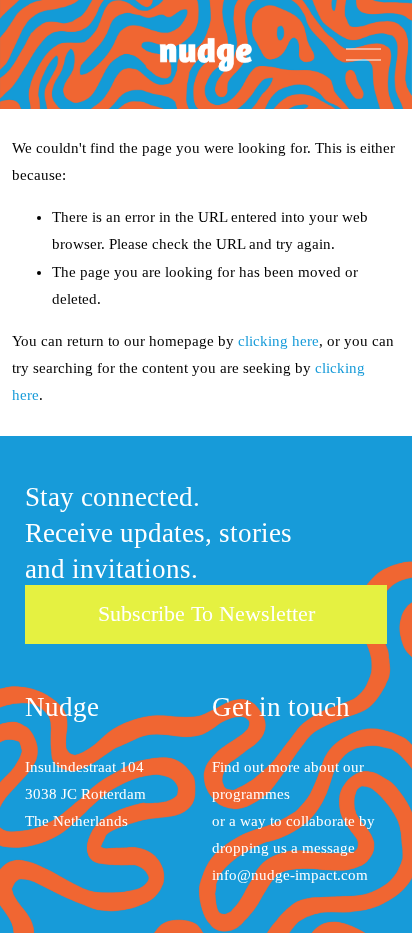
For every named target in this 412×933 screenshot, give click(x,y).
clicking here (278, 341)
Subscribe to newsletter (206, 613)
